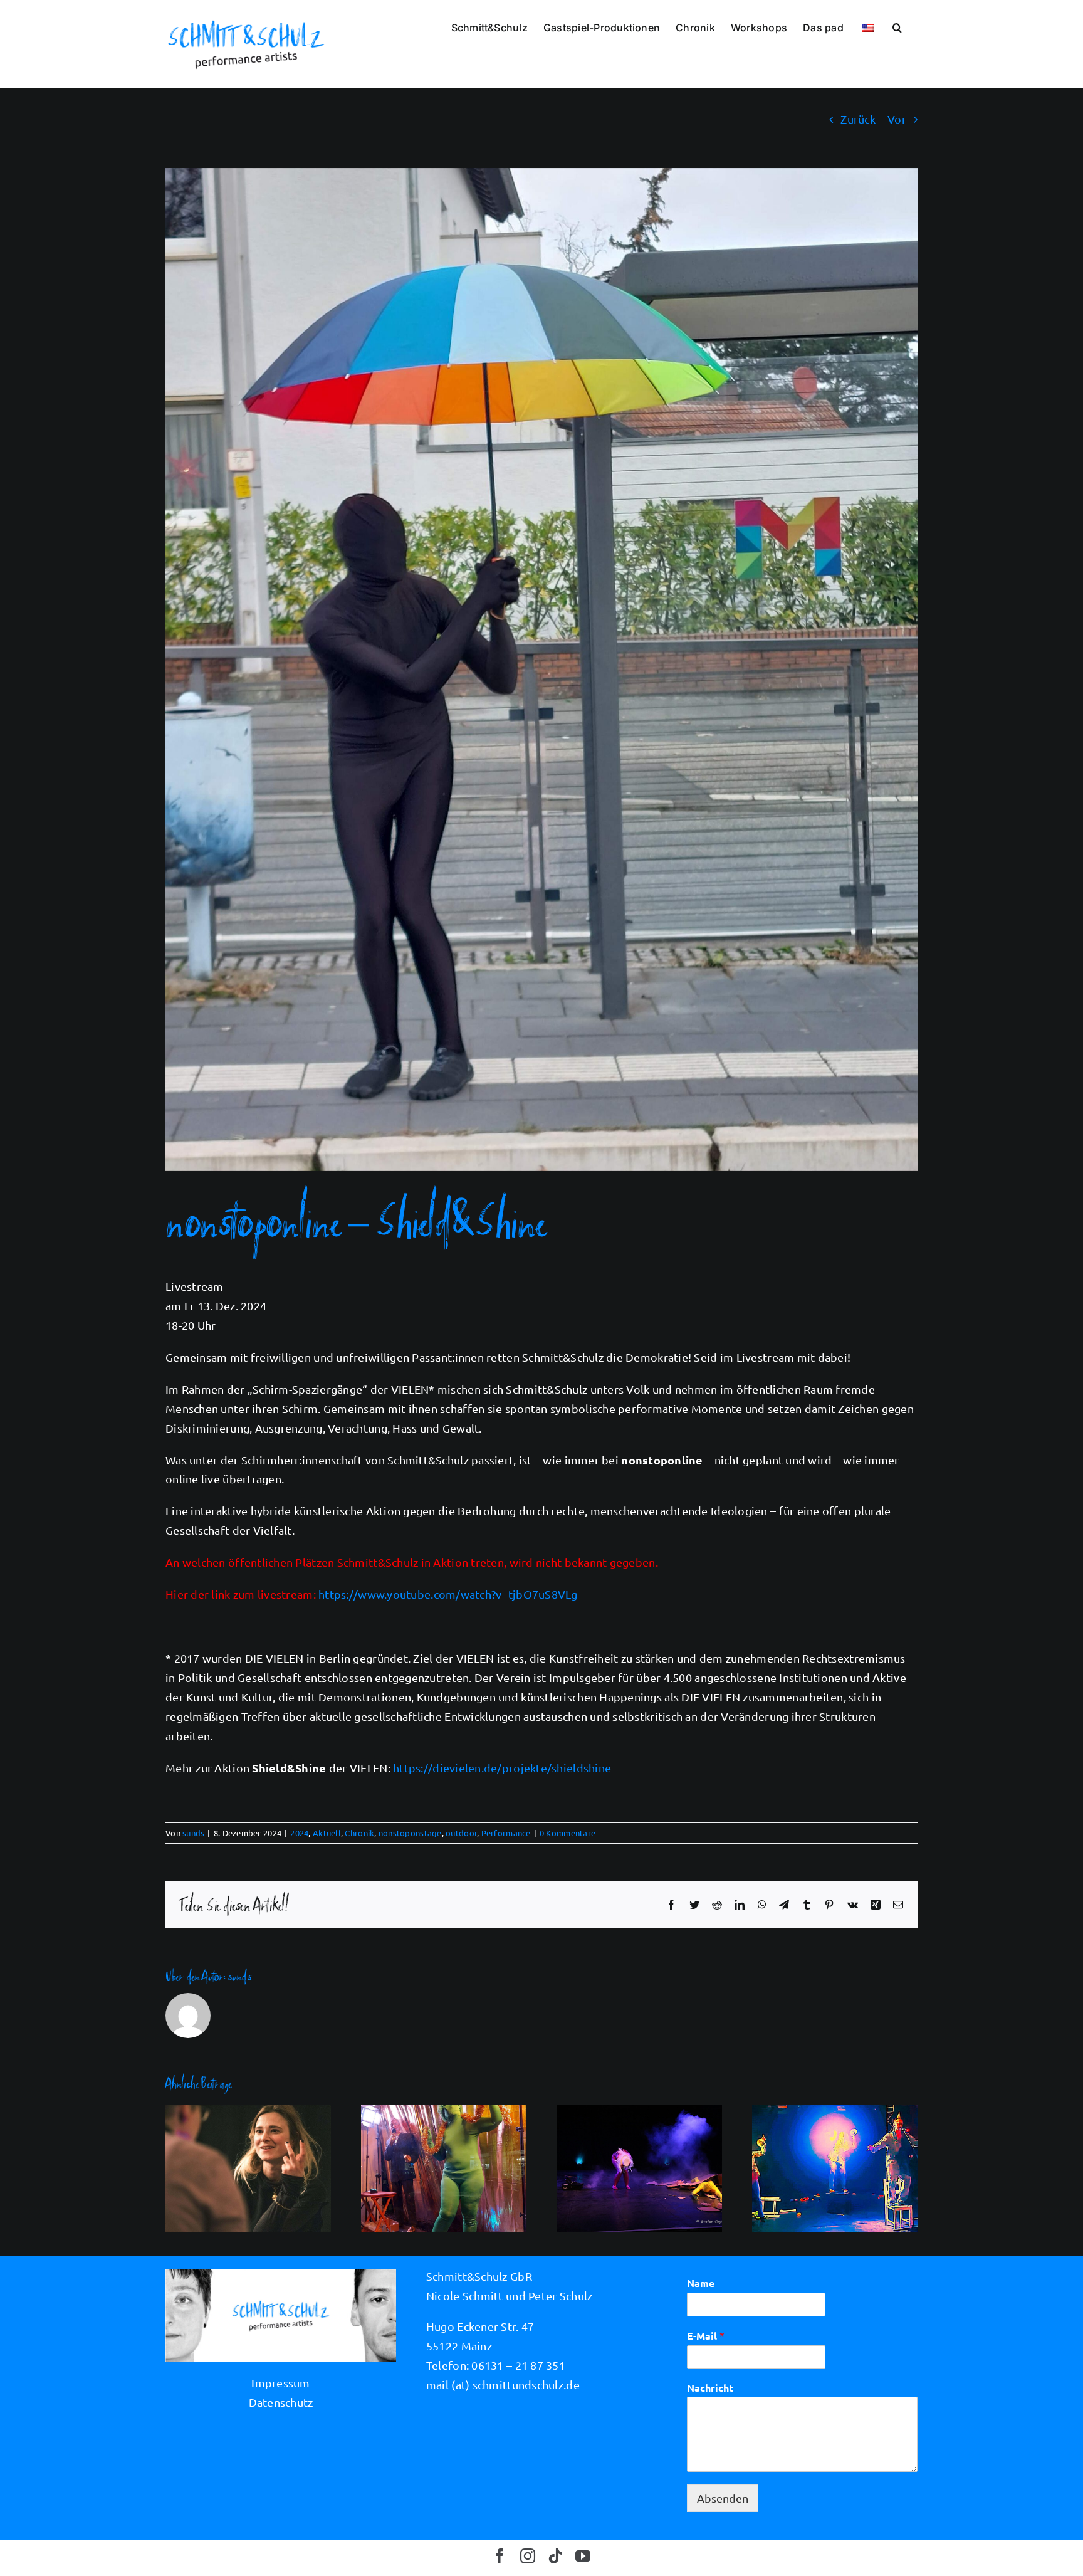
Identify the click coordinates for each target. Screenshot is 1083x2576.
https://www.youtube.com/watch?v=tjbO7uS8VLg (448, 1594)
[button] (897, 26)
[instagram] (528, 2556)
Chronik (359, 1833)
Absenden (723, 2498)
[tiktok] (555, 2556)
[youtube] (583, 2556)
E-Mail (706, 2336)
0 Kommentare (568, 1833)
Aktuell (327, 1833)
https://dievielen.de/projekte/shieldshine (502, 1768)
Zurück (858, 119)
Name (701, 2283)
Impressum (280, 2383)
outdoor (461, 1833)
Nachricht (710, 2388)
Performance (506, 1833)
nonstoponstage (410, 1833)
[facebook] (500, 2556)
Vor (897, 119)
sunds (193, 1833)
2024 (299, 1833)
